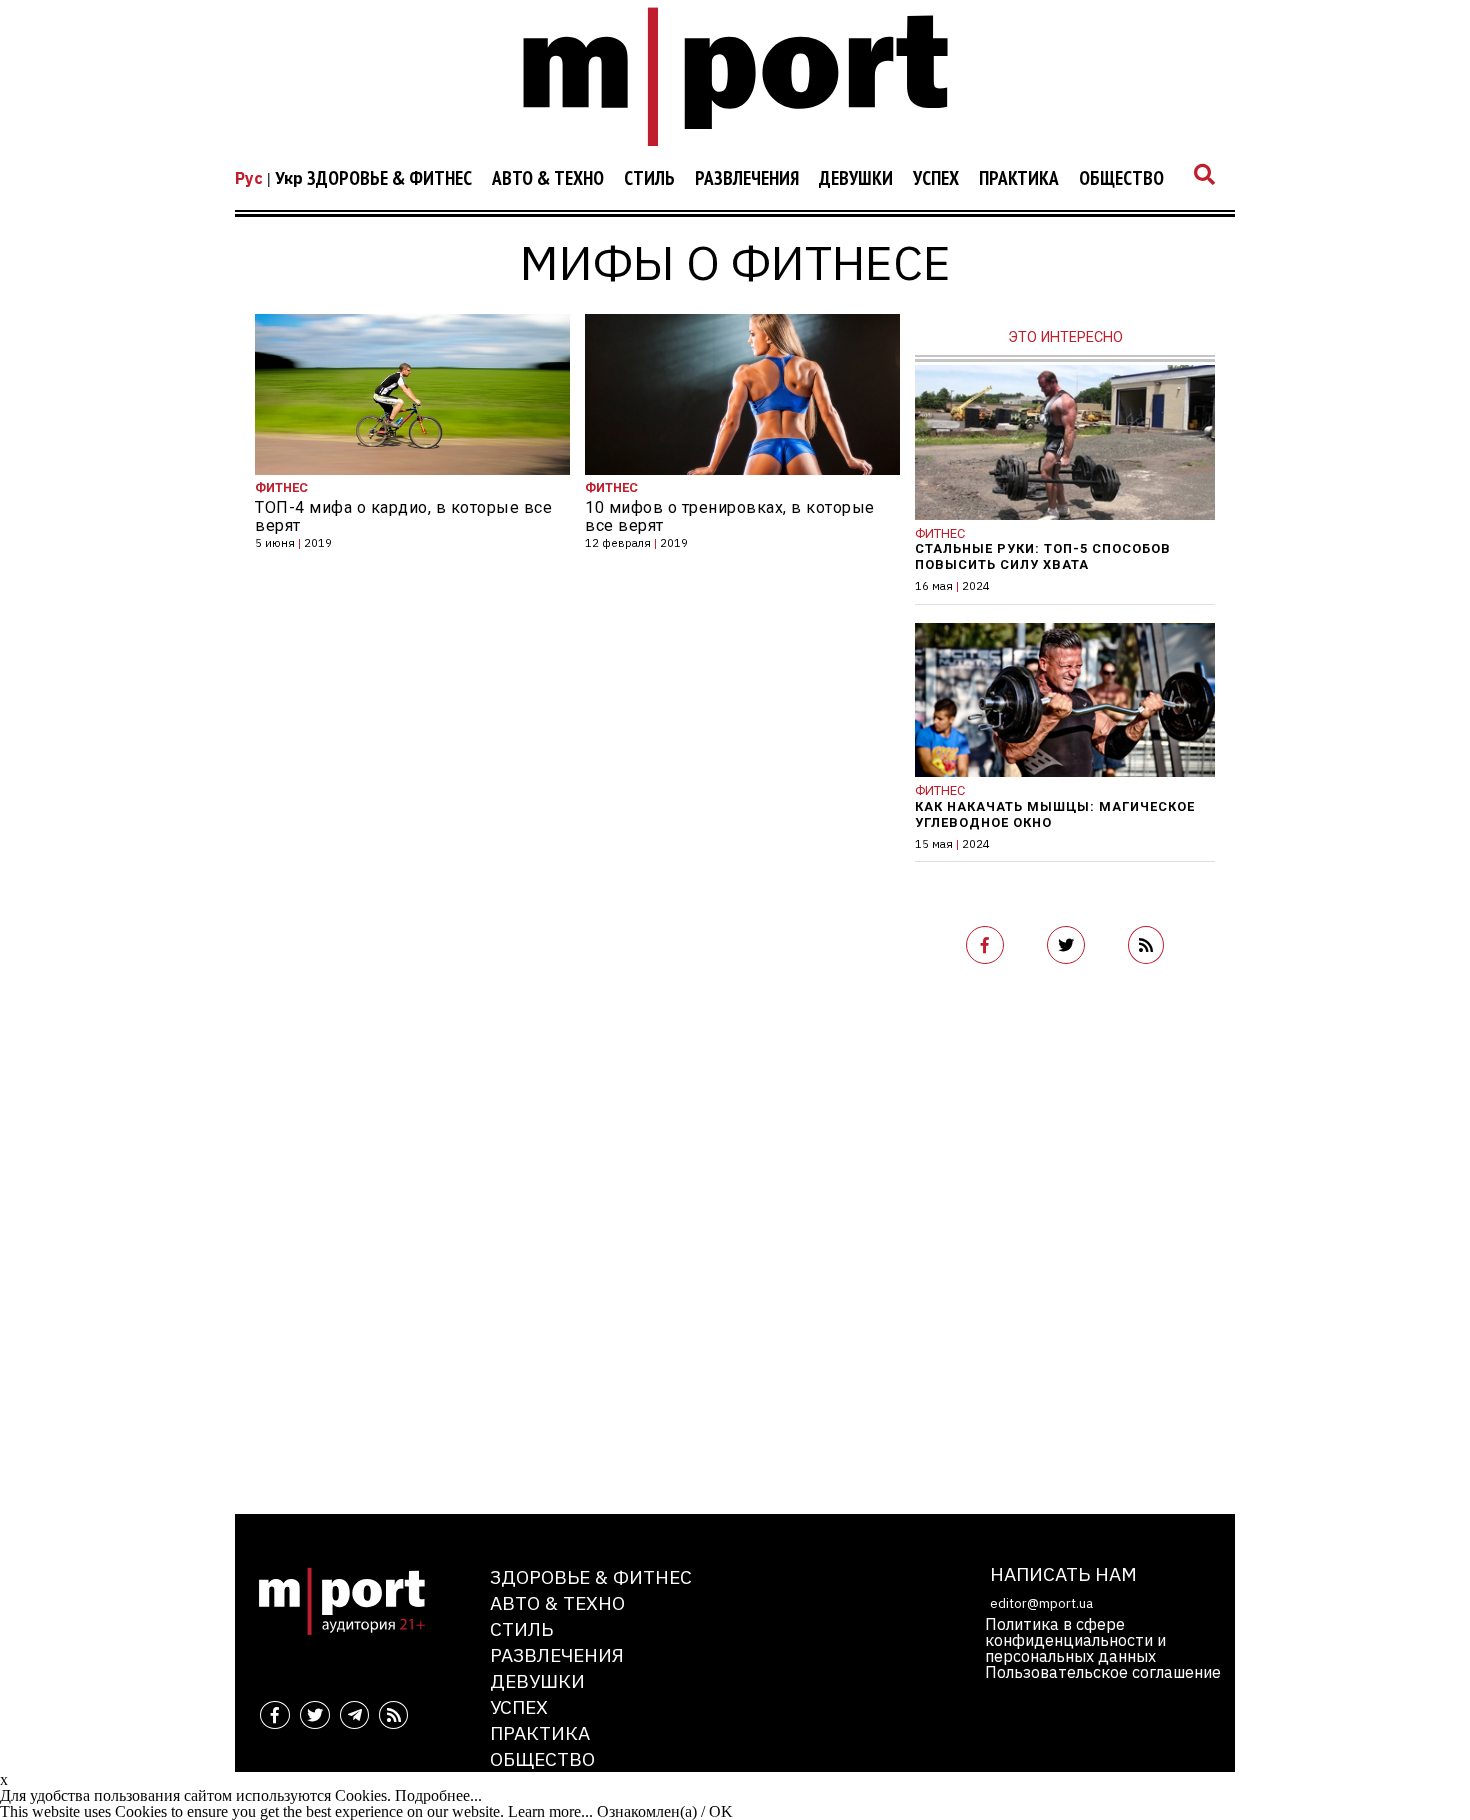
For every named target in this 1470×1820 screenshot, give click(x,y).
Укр (289, 178)
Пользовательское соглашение (1103, 1672)
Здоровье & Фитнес (389, 179)
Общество (1121, 179)
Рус (249, 178)
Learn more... (550, 1811)
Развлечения (747, 179)
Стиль (649, 179)
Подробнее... (438, 1795)
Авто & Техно (548, 179)
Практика (1019, 179)
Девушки (856, 179)
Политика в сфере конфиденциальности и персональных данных (1075, 1640)
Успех (936, 179)
